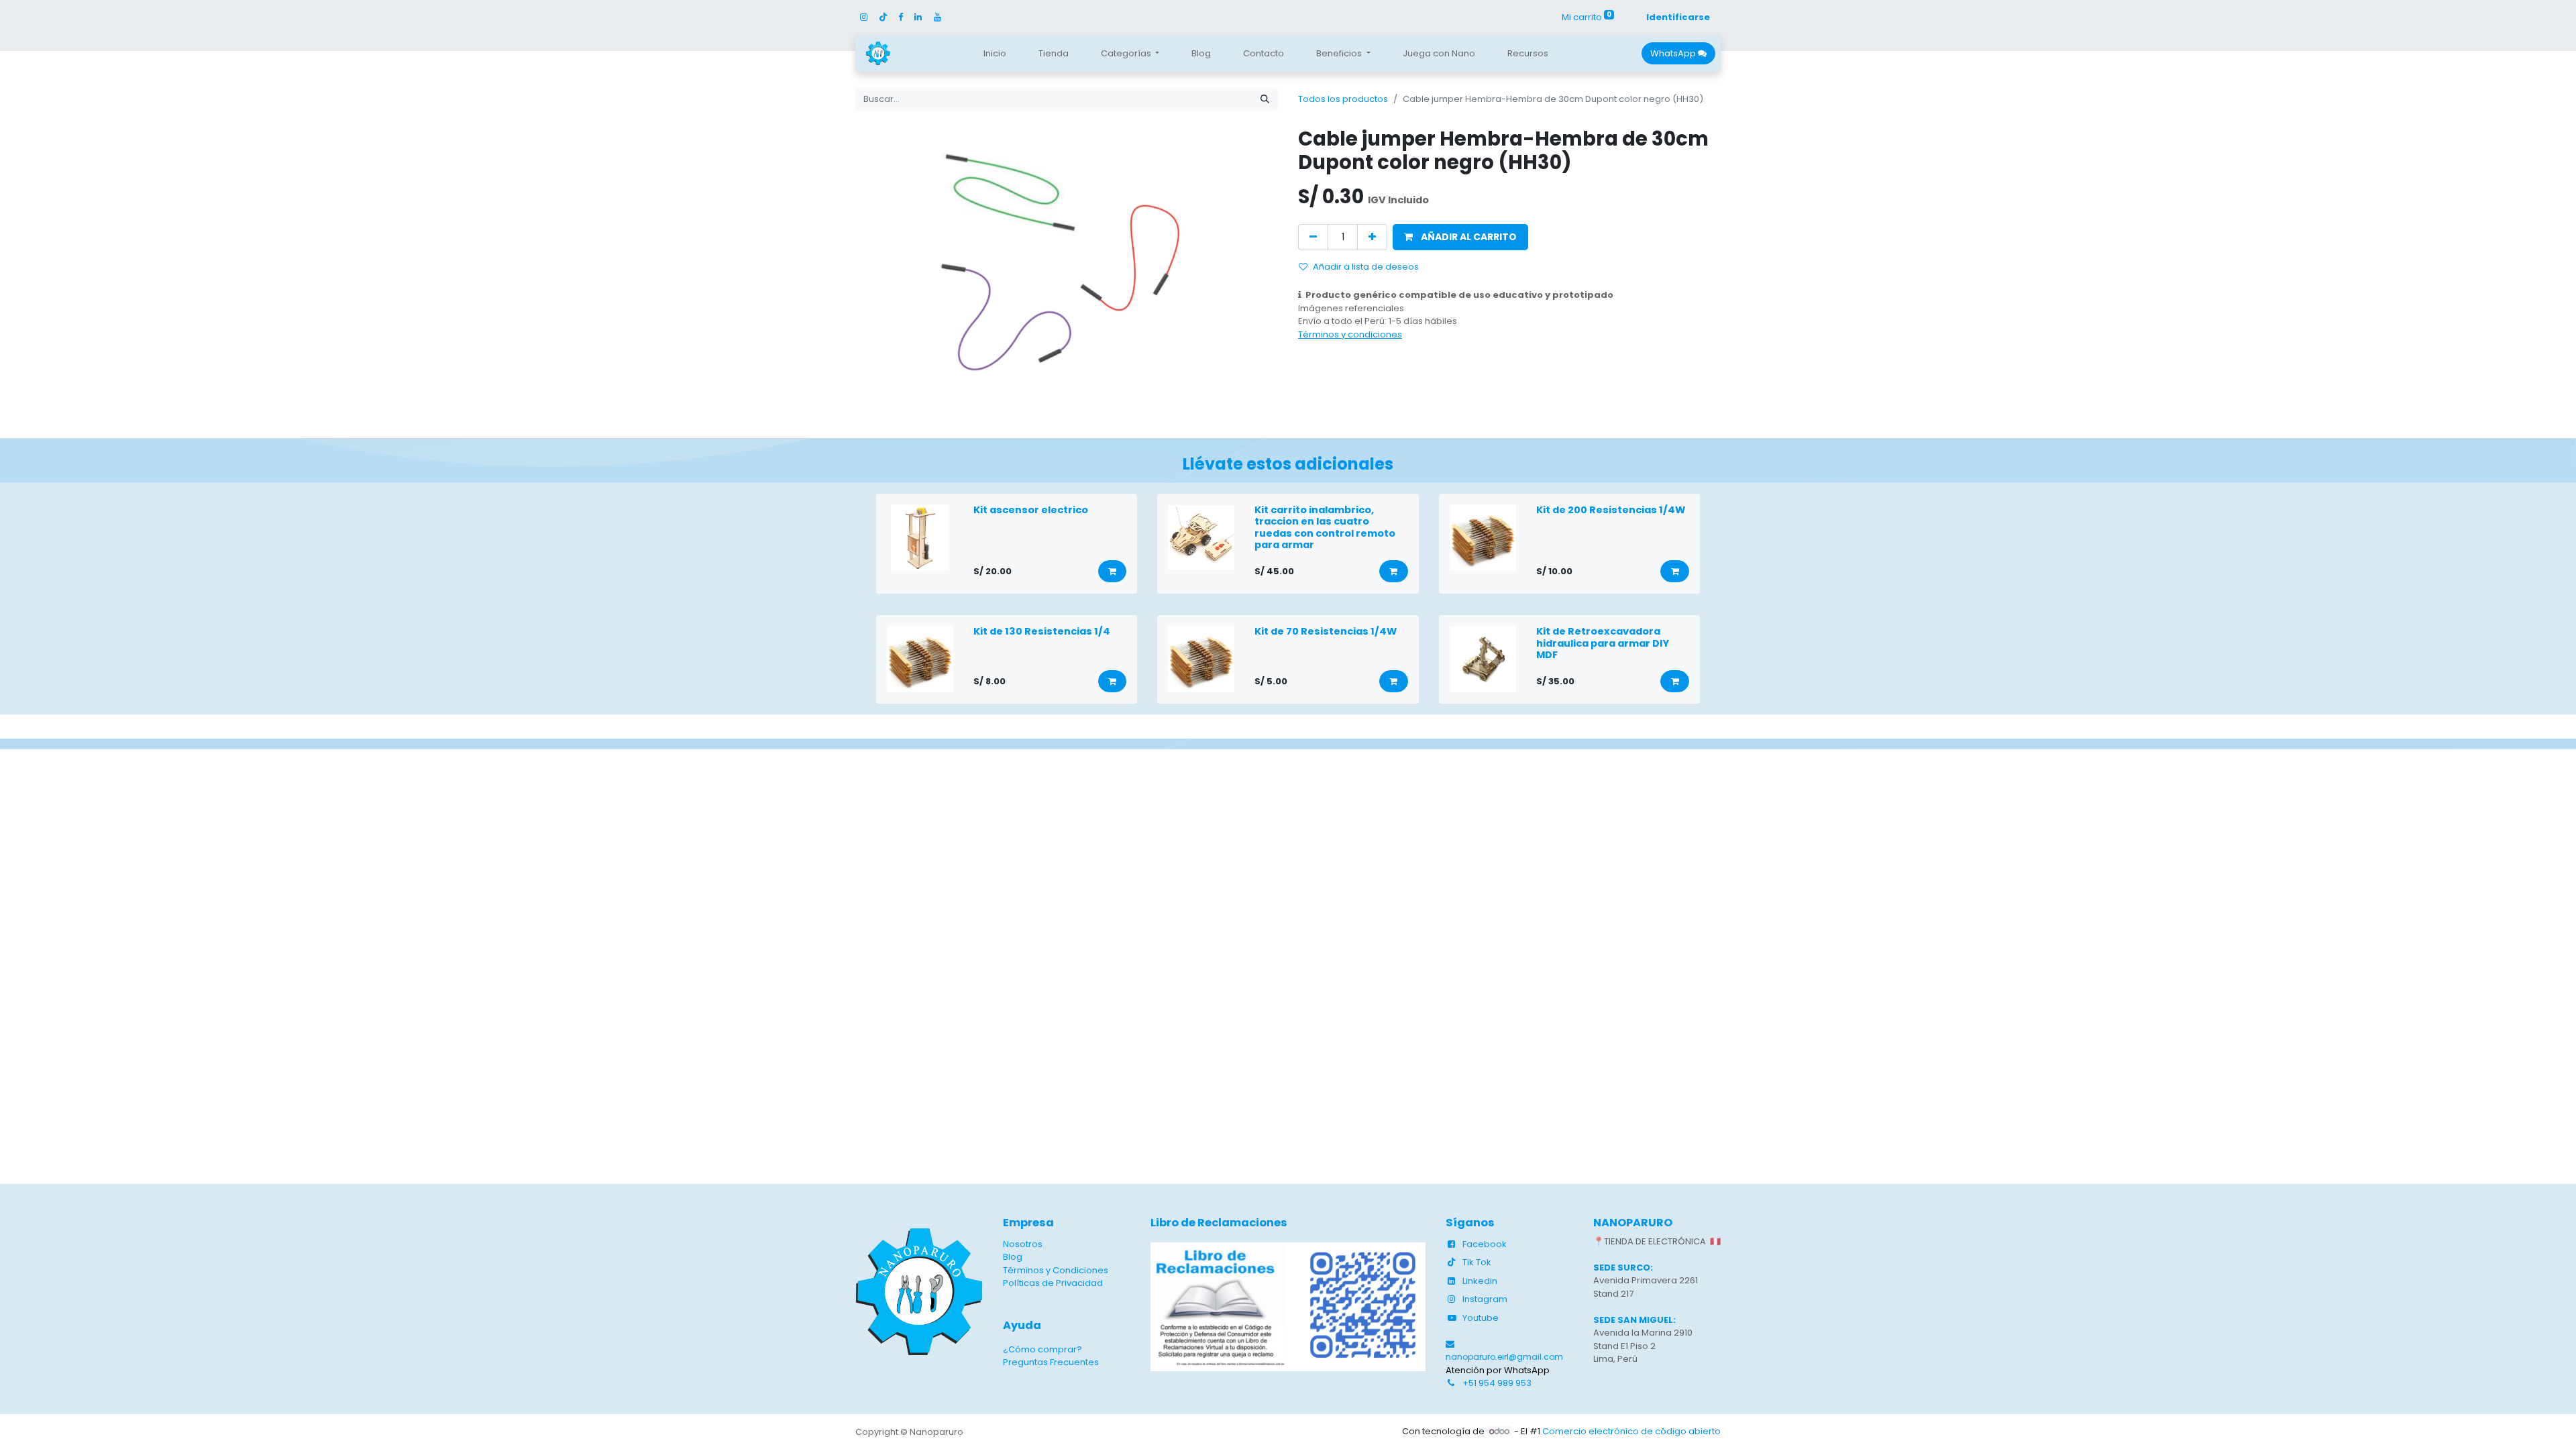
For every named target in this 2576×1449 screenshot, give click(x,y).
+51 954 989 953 (1497, 1383)
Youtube (1481, 1318)
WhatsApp (1674, 53)
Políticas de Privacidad (1053, 1283)
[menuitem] (995, 54)
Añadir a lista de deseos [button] (1366, 267)
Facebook (1485, 1244)
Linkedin (1480, 1281)
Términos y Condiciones (1056, 1270)
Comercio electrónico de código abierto (1631, 1431)
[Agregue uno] (1372, 237)
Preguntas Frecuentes (1051, 1362)
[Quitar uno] (1313, 237)
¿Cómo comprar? (1042, 1349)
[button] (1460, 237)
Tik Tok (1477, 1262)
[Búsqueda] (1265, 99)
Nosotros (1023, 1244)
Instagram (1485, 1299)
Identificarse (1678, 17)
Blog (1013, 1257)
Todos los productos (1343, 99)
